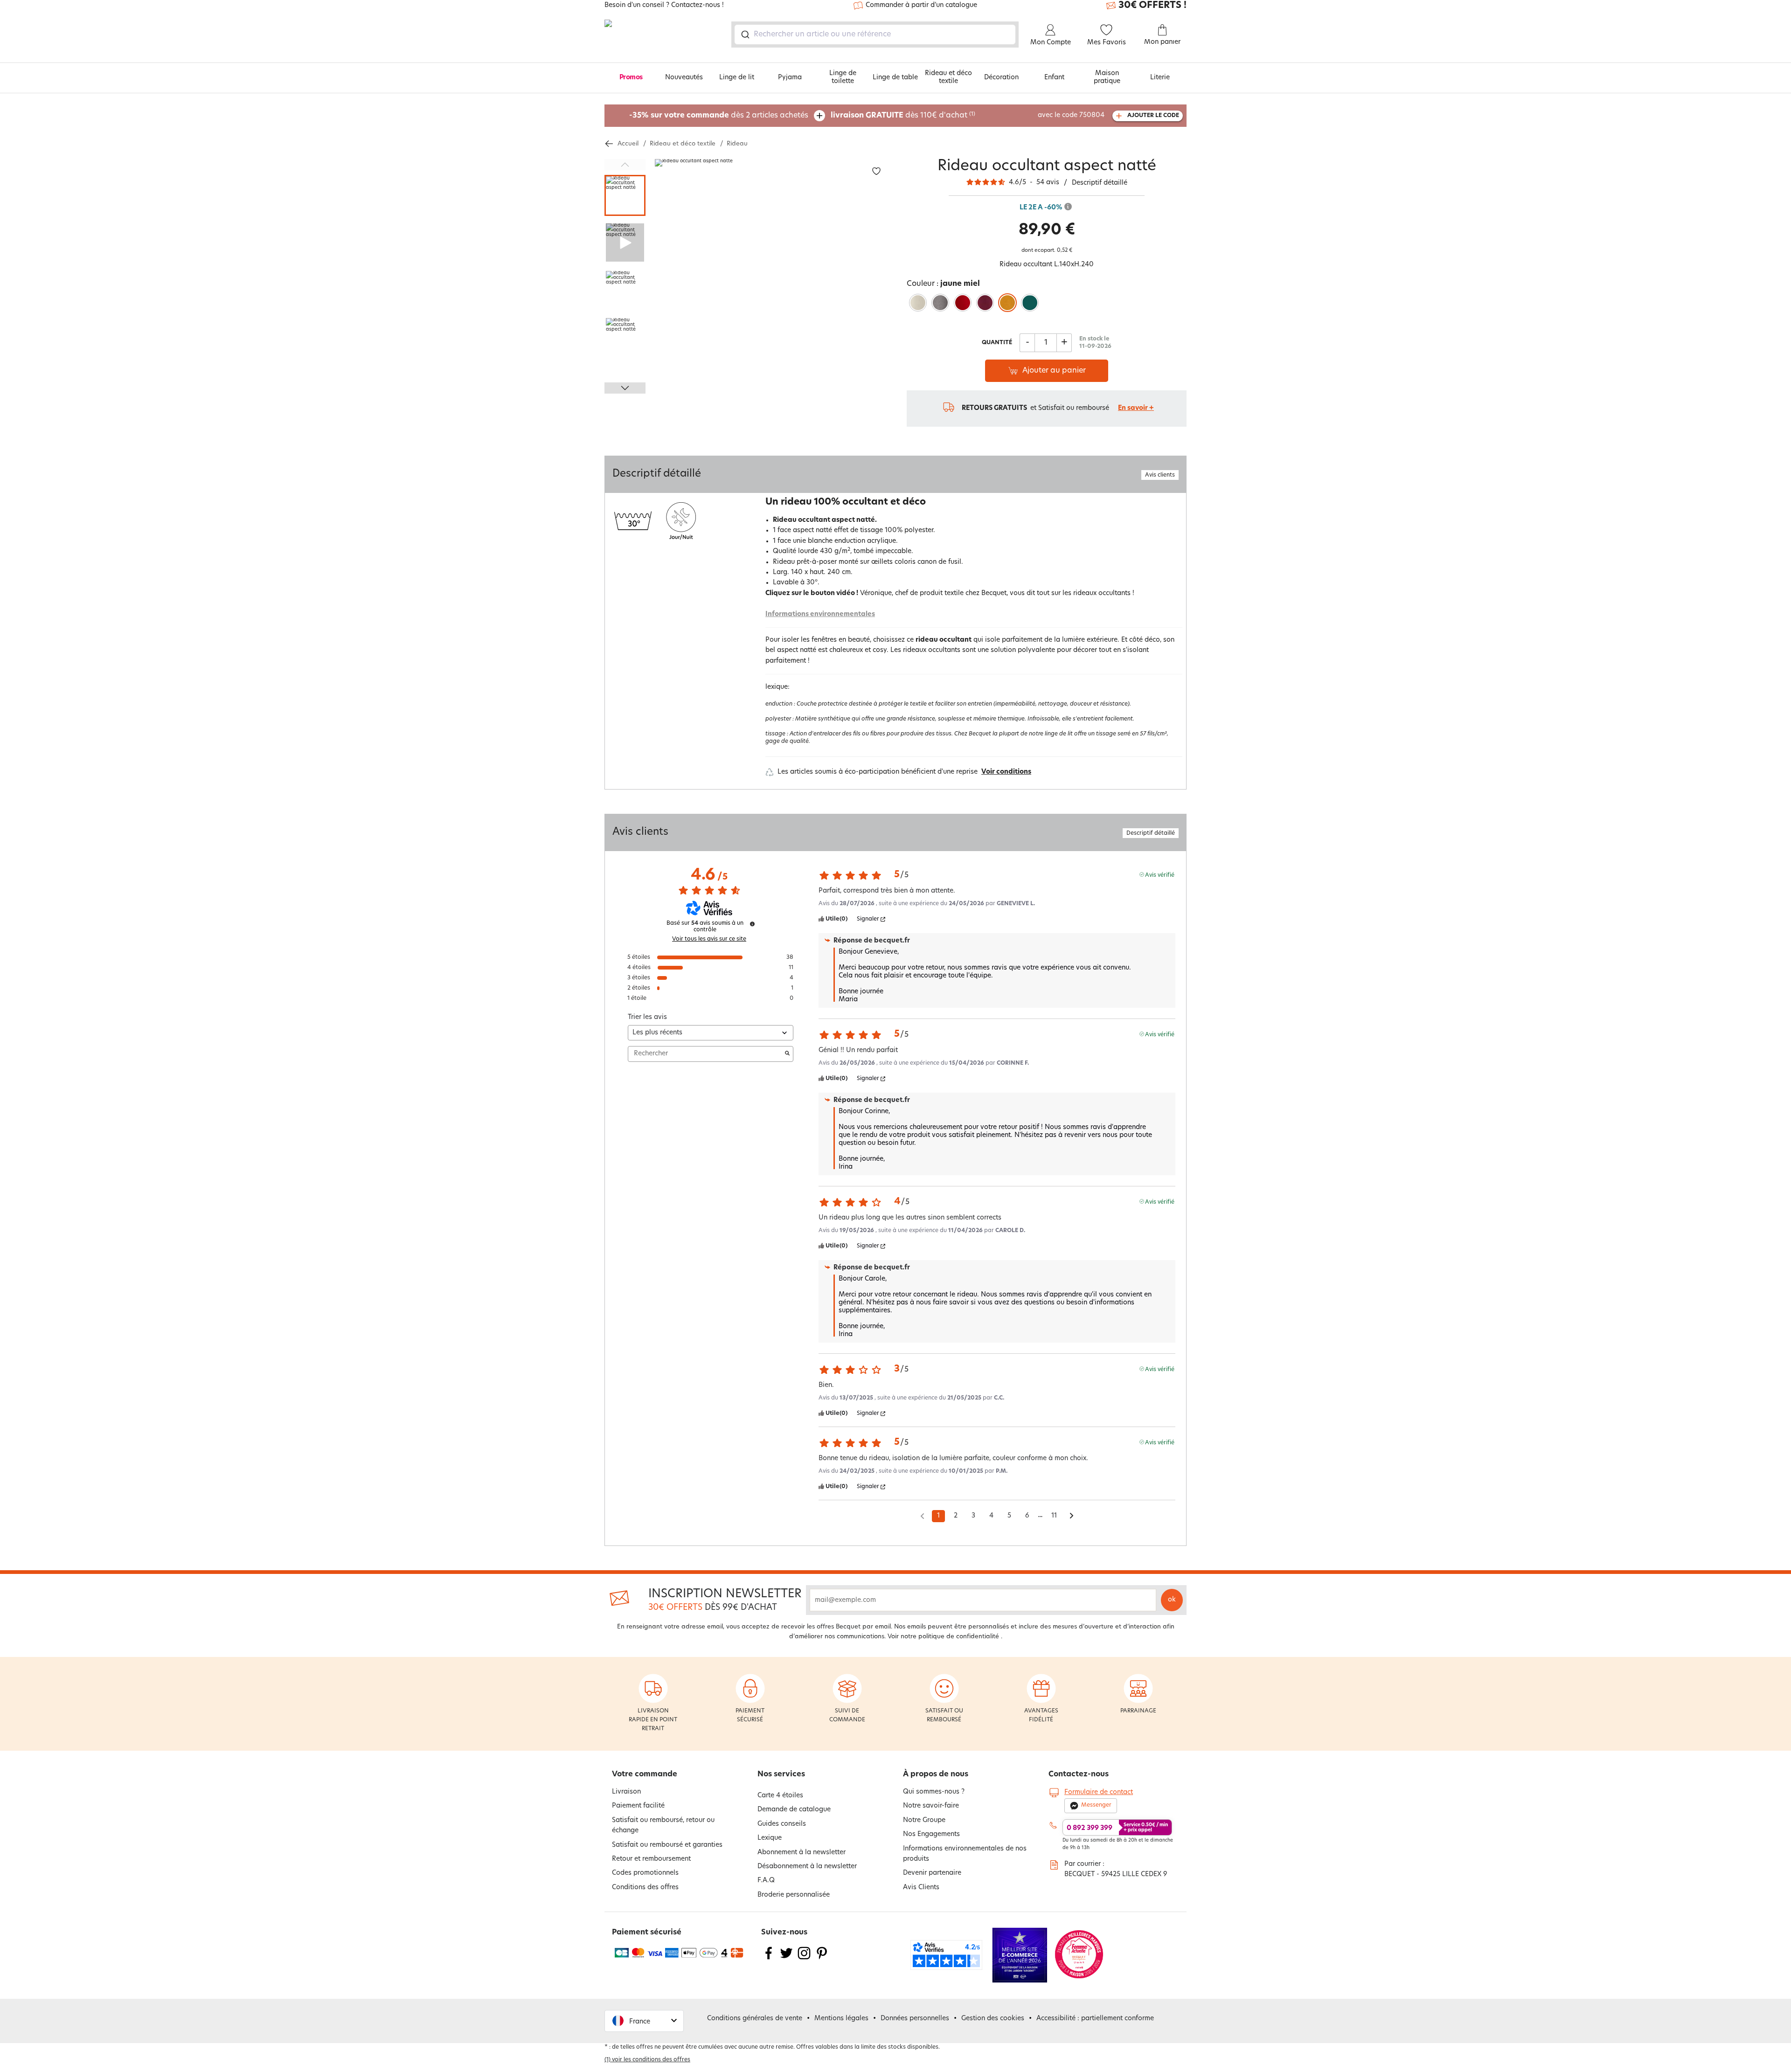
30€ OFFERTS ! (1152, 6)
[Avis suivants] (1072, 1517)
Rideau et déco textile (948, 77)
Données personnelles (915, 2019)
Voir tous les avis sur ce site (709, 939)
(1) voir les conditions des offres (647, 2060)
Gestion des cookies (993, 2019)
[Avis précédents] (922, 1515)
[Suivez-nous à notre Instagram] (804, 1959)
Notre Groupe (924, 1820)
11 (1054, 1516)
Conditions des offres (645, 1888)
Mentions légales (841, 2019)
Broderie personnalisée (794, 1895)
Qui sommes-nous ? (934, 1792)
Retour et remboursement (651, 1859)
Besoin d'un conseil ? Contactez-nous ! (664, 6)
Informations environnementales (820, 614)
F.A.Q (766, 1881)
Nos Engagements (931, 1834)
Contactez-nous (1079, 1774)
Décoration (1001, 78)
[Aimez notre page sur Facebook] (769, 1959)
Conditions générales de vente (755, 2019)
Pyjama (790, 78)
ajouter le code (1153, 116)
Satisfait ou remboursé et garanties (667, 1845)
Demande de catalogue (794, 1810)
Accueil (628, 144)
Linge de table (895, 78)
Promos (631, 78)
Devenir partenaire (932, 1873)
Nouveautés (684, 78)
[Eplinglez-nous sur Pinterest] (822, 1959)
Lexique (770, 1838)
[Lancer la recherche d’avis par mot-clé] (787, 1054)
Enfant (1054, 78)
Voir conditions (1006, 772)
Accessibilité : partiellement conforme (1095, 2019)
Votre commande (645, 1774)
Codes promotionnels (645, 1873)
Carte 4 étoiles (780, 1796)
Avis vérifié (1160, 875)
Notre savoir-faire (931, 1806)
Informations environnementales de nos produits (965, 1854)
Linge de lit (737, 78)
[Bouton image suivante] (625, 388)
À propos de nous (936, 1774)
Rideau (737, 144)
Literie (1160, 78)
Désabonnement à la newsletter (807, 1867)
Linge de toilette (843, 77)
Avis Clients (921, 1888)
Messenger (1096, 1805)
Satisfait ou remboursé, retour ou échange (663, 1826)
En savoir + (1136, 408)
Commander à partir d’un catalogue (921, 5)
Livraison (626, 1792)
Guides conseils (782, 1824)
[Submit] (745, 35)
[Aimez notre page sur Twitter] (786, 1959)
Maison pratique (1107, 77)
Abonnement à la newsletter (802, 1853)
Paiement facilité (638, 1806)
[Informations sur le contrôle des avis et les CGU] (752, 924)
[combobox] (875, 35)
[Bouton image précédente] (625, 165)
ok (1172, 1600)
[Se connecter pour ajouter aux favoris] (876, 171)
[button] (644, 2021)
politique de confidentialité (959, 1637)
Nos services (781, 1774)
